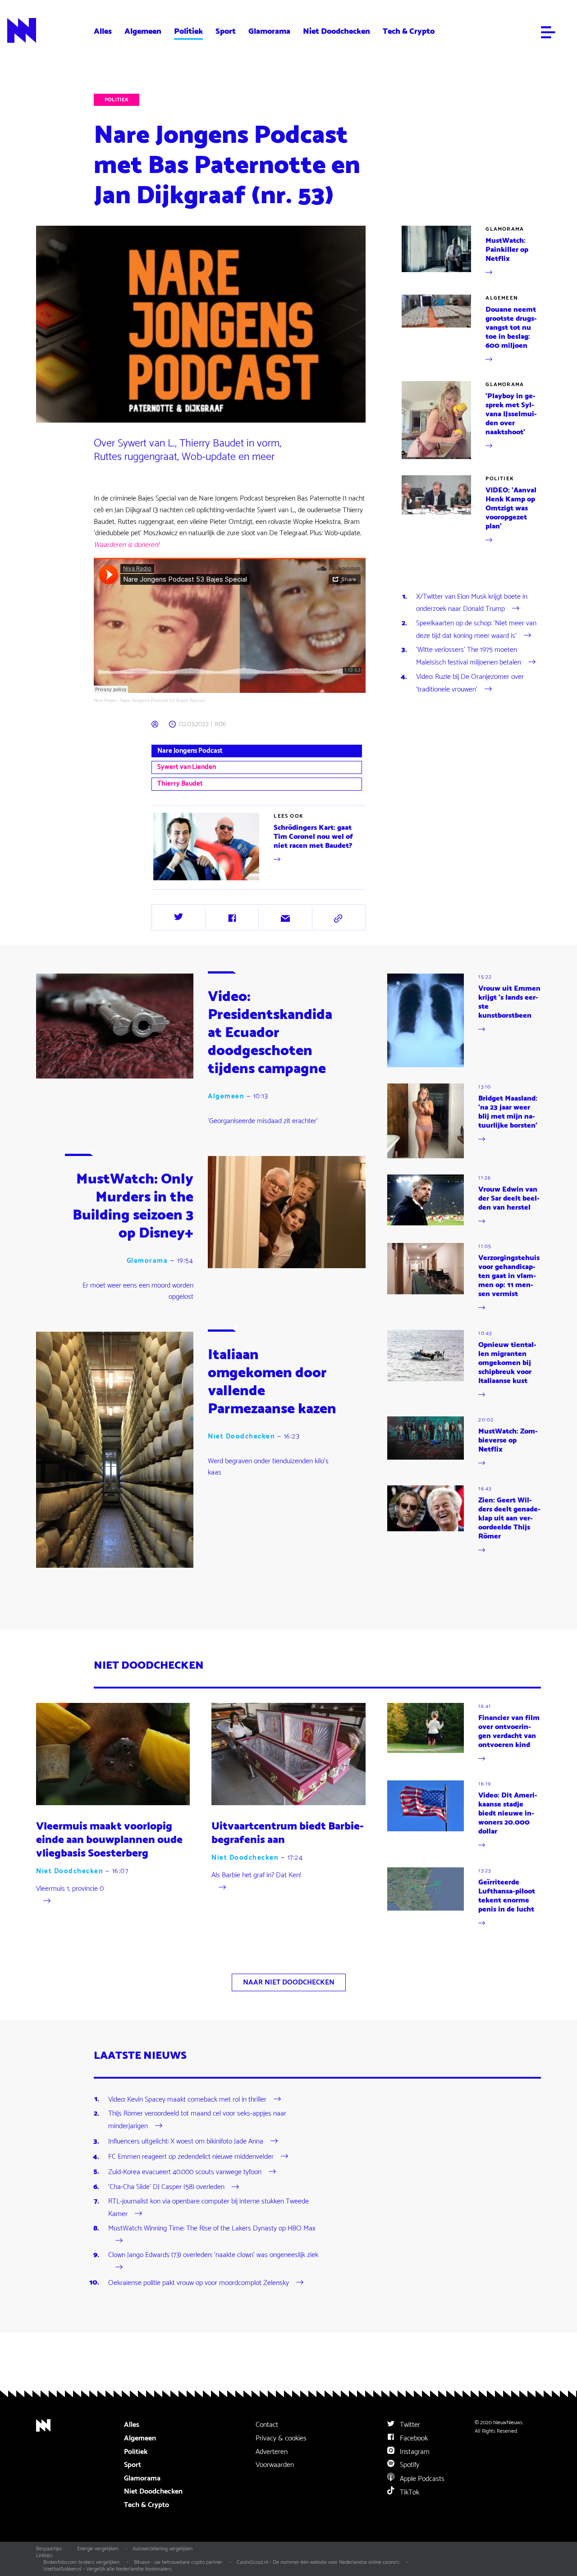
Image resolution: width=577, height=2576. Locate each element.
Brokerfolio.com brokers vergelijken (81, 2562)
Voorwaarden (275, 2465)
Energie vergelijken (98, 2549)
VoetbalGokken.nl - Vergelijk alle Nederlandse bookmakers (108, 2569)
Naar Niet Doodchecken (289, 1982)
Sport (226, 31)
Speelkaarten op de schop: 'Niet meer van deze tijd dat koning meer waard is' (476, 630)
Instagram (414, 2452)
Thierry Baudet (180, 784)
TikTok (409, 2492)
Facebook (413, 2438)
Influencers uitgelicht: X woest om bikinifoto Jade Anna (186, 2141)
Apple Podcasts (421, 2479)
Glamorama (269, 31)
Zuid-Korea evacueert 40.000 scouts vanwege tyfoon (185, 2172)
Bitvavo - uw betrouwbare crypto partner (178, 2562)
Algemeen (143, 31)
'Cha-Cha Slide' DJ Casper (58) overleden (166, 2187)
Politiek (188, 31)
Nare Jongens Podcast (190, 751)
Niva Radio (105, 700)
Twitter (409, 2425)
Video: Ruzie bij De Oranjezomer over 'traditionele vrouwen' (470, 683)
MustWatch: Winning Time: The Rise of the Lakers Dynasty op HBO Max (212, 2229)
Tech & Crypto (409, 31)
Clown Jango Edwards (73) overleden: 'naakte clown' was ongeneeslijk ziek (213, 2255)
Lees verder (359, 824)
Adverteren (272, 2452)
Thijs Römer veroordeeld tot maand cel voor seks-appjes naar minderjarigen (197, 2120)
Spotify (409, 2465)
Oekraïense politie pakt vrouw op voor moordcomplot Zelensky (199, 2282)
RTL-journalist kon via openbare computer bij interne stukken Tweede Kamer (208, 2208)
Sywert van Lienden (187, 767)
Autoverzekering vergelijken (163, 2549)
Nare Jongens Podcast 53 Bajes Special (163, 700)
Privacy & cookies (281, 2438)
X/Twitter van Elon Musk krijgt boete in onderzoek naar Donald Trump (472, 603)
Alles (103, 31)
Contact (267, 2425)
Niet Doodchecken (337, 31)
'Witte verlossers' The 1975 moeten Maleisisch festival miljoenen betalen (469, 656)
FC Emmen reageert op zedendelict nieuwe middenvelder (191, 2157)
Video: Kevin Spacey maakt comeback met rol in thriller (187, 2099)
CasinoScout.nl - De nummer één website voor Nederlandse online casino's (318, 2562)
